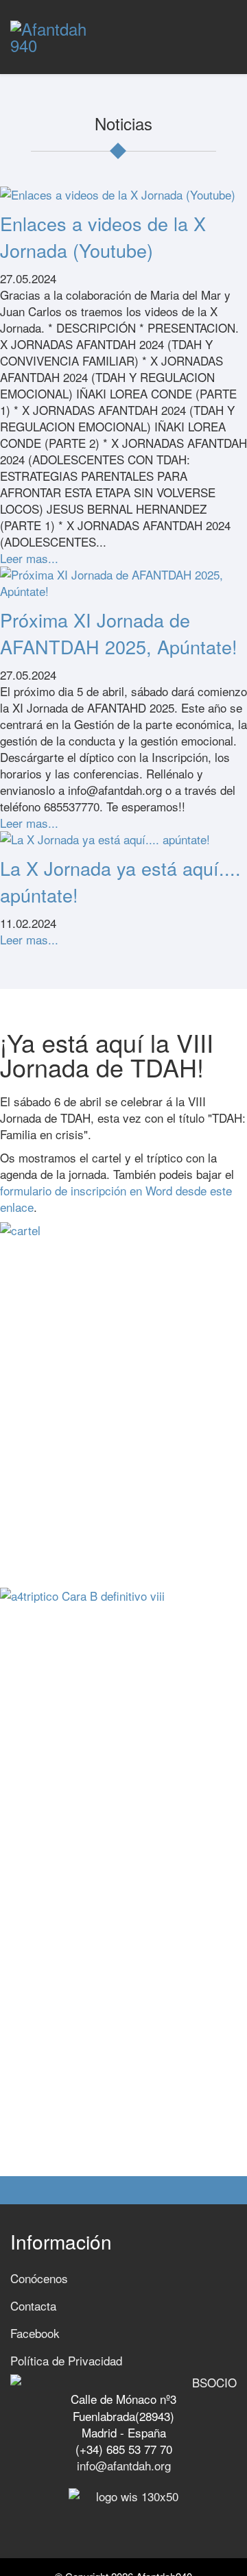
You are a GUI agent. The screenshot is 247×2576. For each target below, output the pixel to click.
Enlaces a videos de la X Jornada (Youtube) (103, 237)
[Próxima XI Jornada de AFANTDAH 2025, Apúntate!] (123, 583)
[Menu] (231, 27)
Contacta (33, 2305)
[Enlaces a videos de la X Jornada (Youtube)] (123, 195)
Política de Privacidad (66, 2360)
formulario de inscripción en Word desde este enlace (116, 1198)
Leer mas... (29, 558)
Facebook (35, 2333)
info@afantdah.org (124, 2465)
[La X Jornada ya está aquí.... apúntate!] (123, 839)
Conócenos (39, 2278)
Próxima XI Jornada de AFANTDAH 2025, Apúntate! (119, 633)
